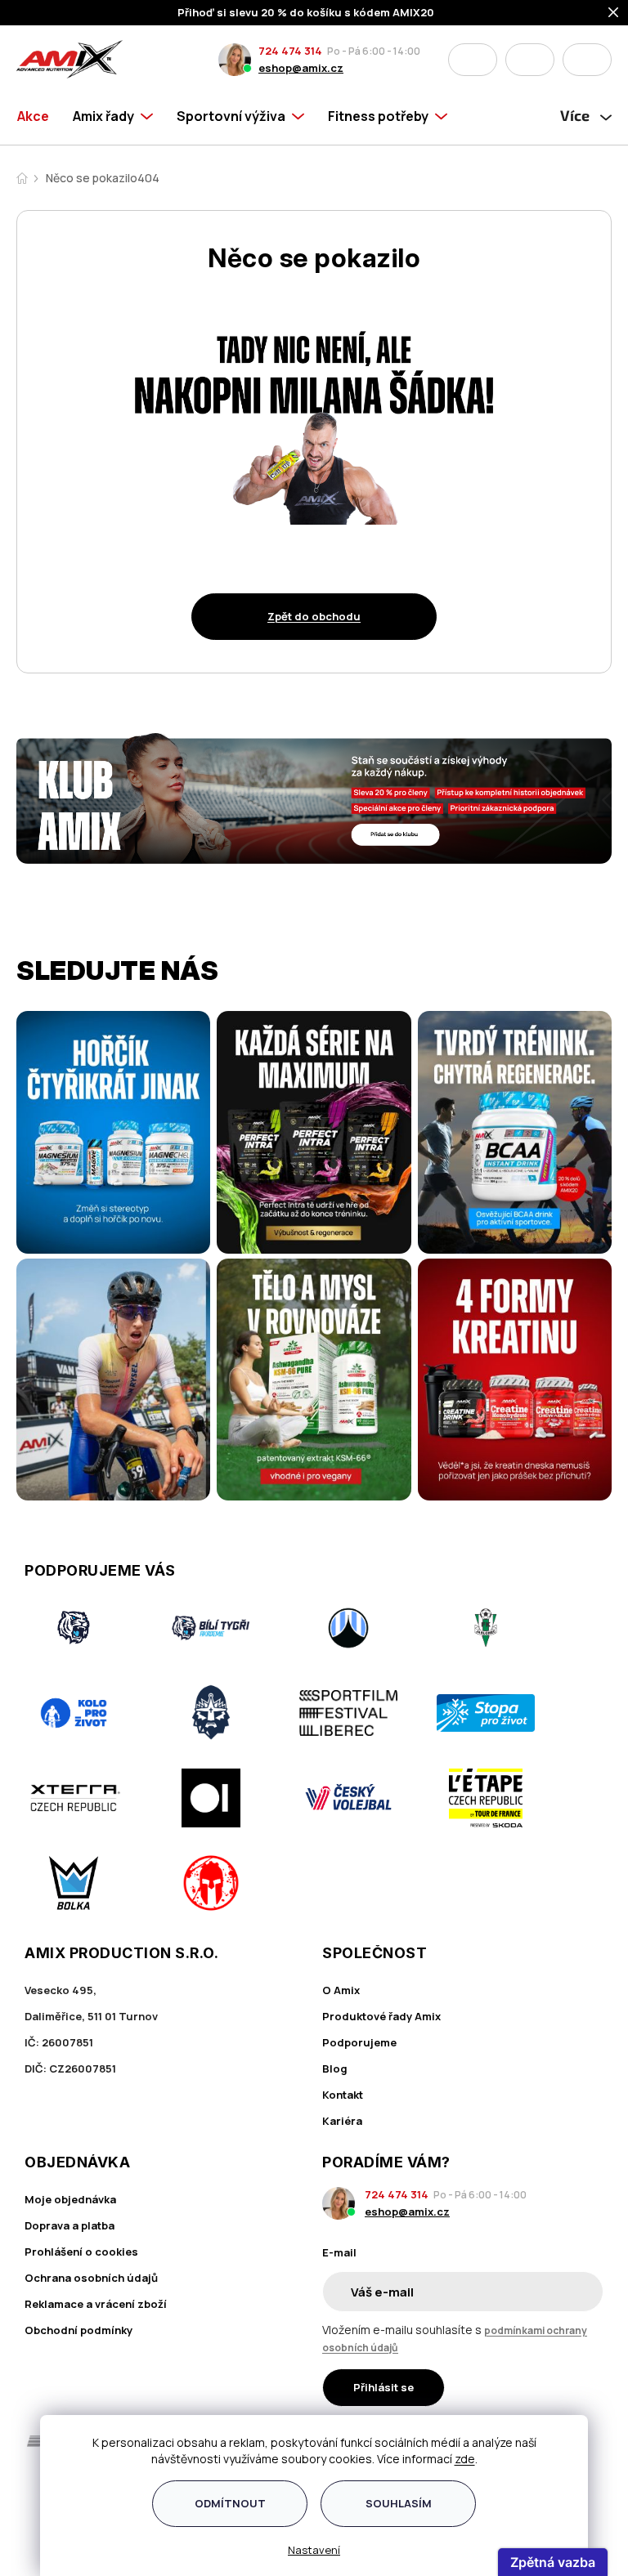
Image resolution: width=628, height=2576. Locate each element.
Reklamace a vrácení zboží (96, 2304)
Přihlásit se (384, 2387)
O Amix (341, 1990)
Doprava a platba (70, 2225)
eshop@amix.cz (301, 68)
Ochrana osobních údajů (91, 2278)
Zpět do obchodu (314, 616)
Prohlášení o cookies (81, 2252)
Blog (335, 2068)
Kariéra (342, 2121)
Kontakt (343, 2095)
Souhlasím (399, 2503)
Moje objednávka (70, 2199)
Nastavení (314, 2550)
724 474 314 (290, 51)
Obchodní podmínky (78, 2330)
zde (465, 2459)
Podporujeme (359, 2042)
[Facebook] (34, 2502)
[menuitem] (39, 116)
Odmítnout (230, 2503)
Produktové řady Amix (381, 2016)
